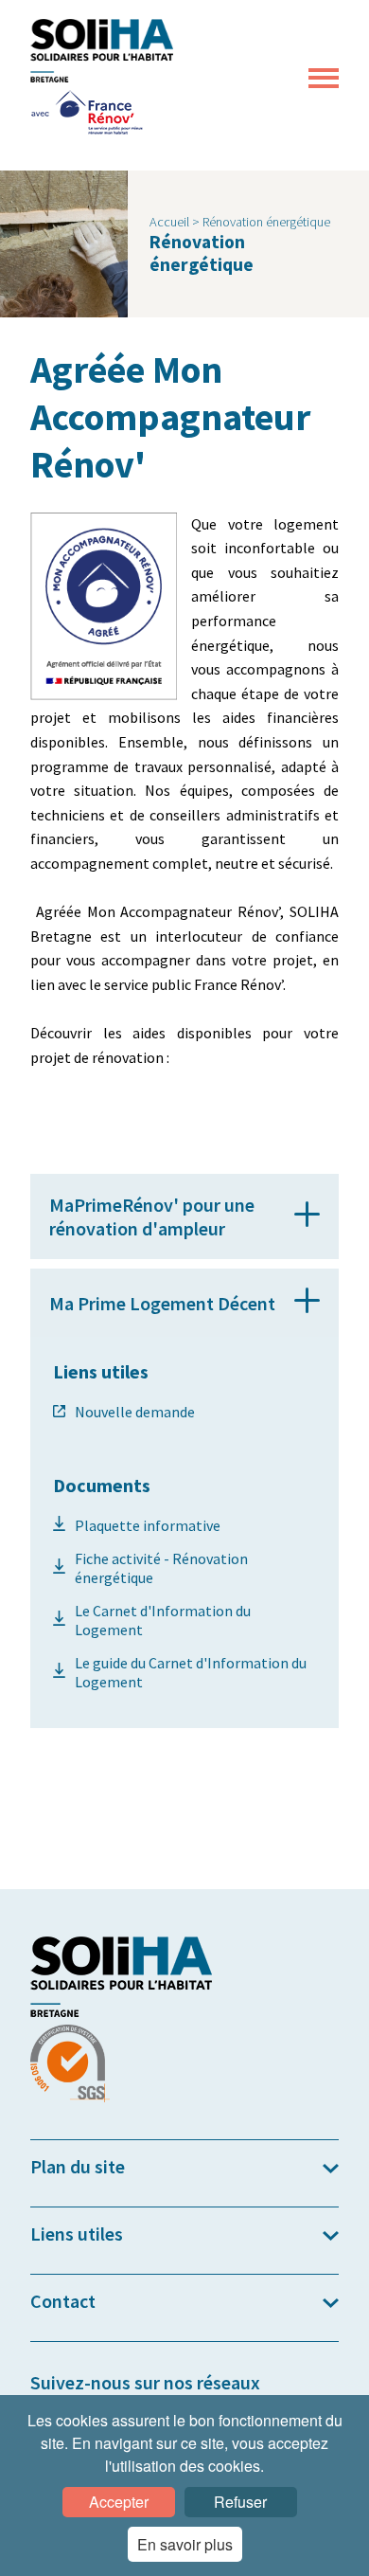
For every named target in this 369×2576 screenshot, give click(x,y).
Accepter (119, 2502)
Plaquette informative (148, 1525)
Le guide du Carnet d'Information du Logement (191, 1672)
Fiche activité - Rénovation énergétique (161, 1568)
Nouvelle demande (135, 1412)
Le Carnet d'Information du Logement (163, 1620)
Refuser (240, 2502)
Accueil (171, 222)
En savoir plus (185, 2544)
